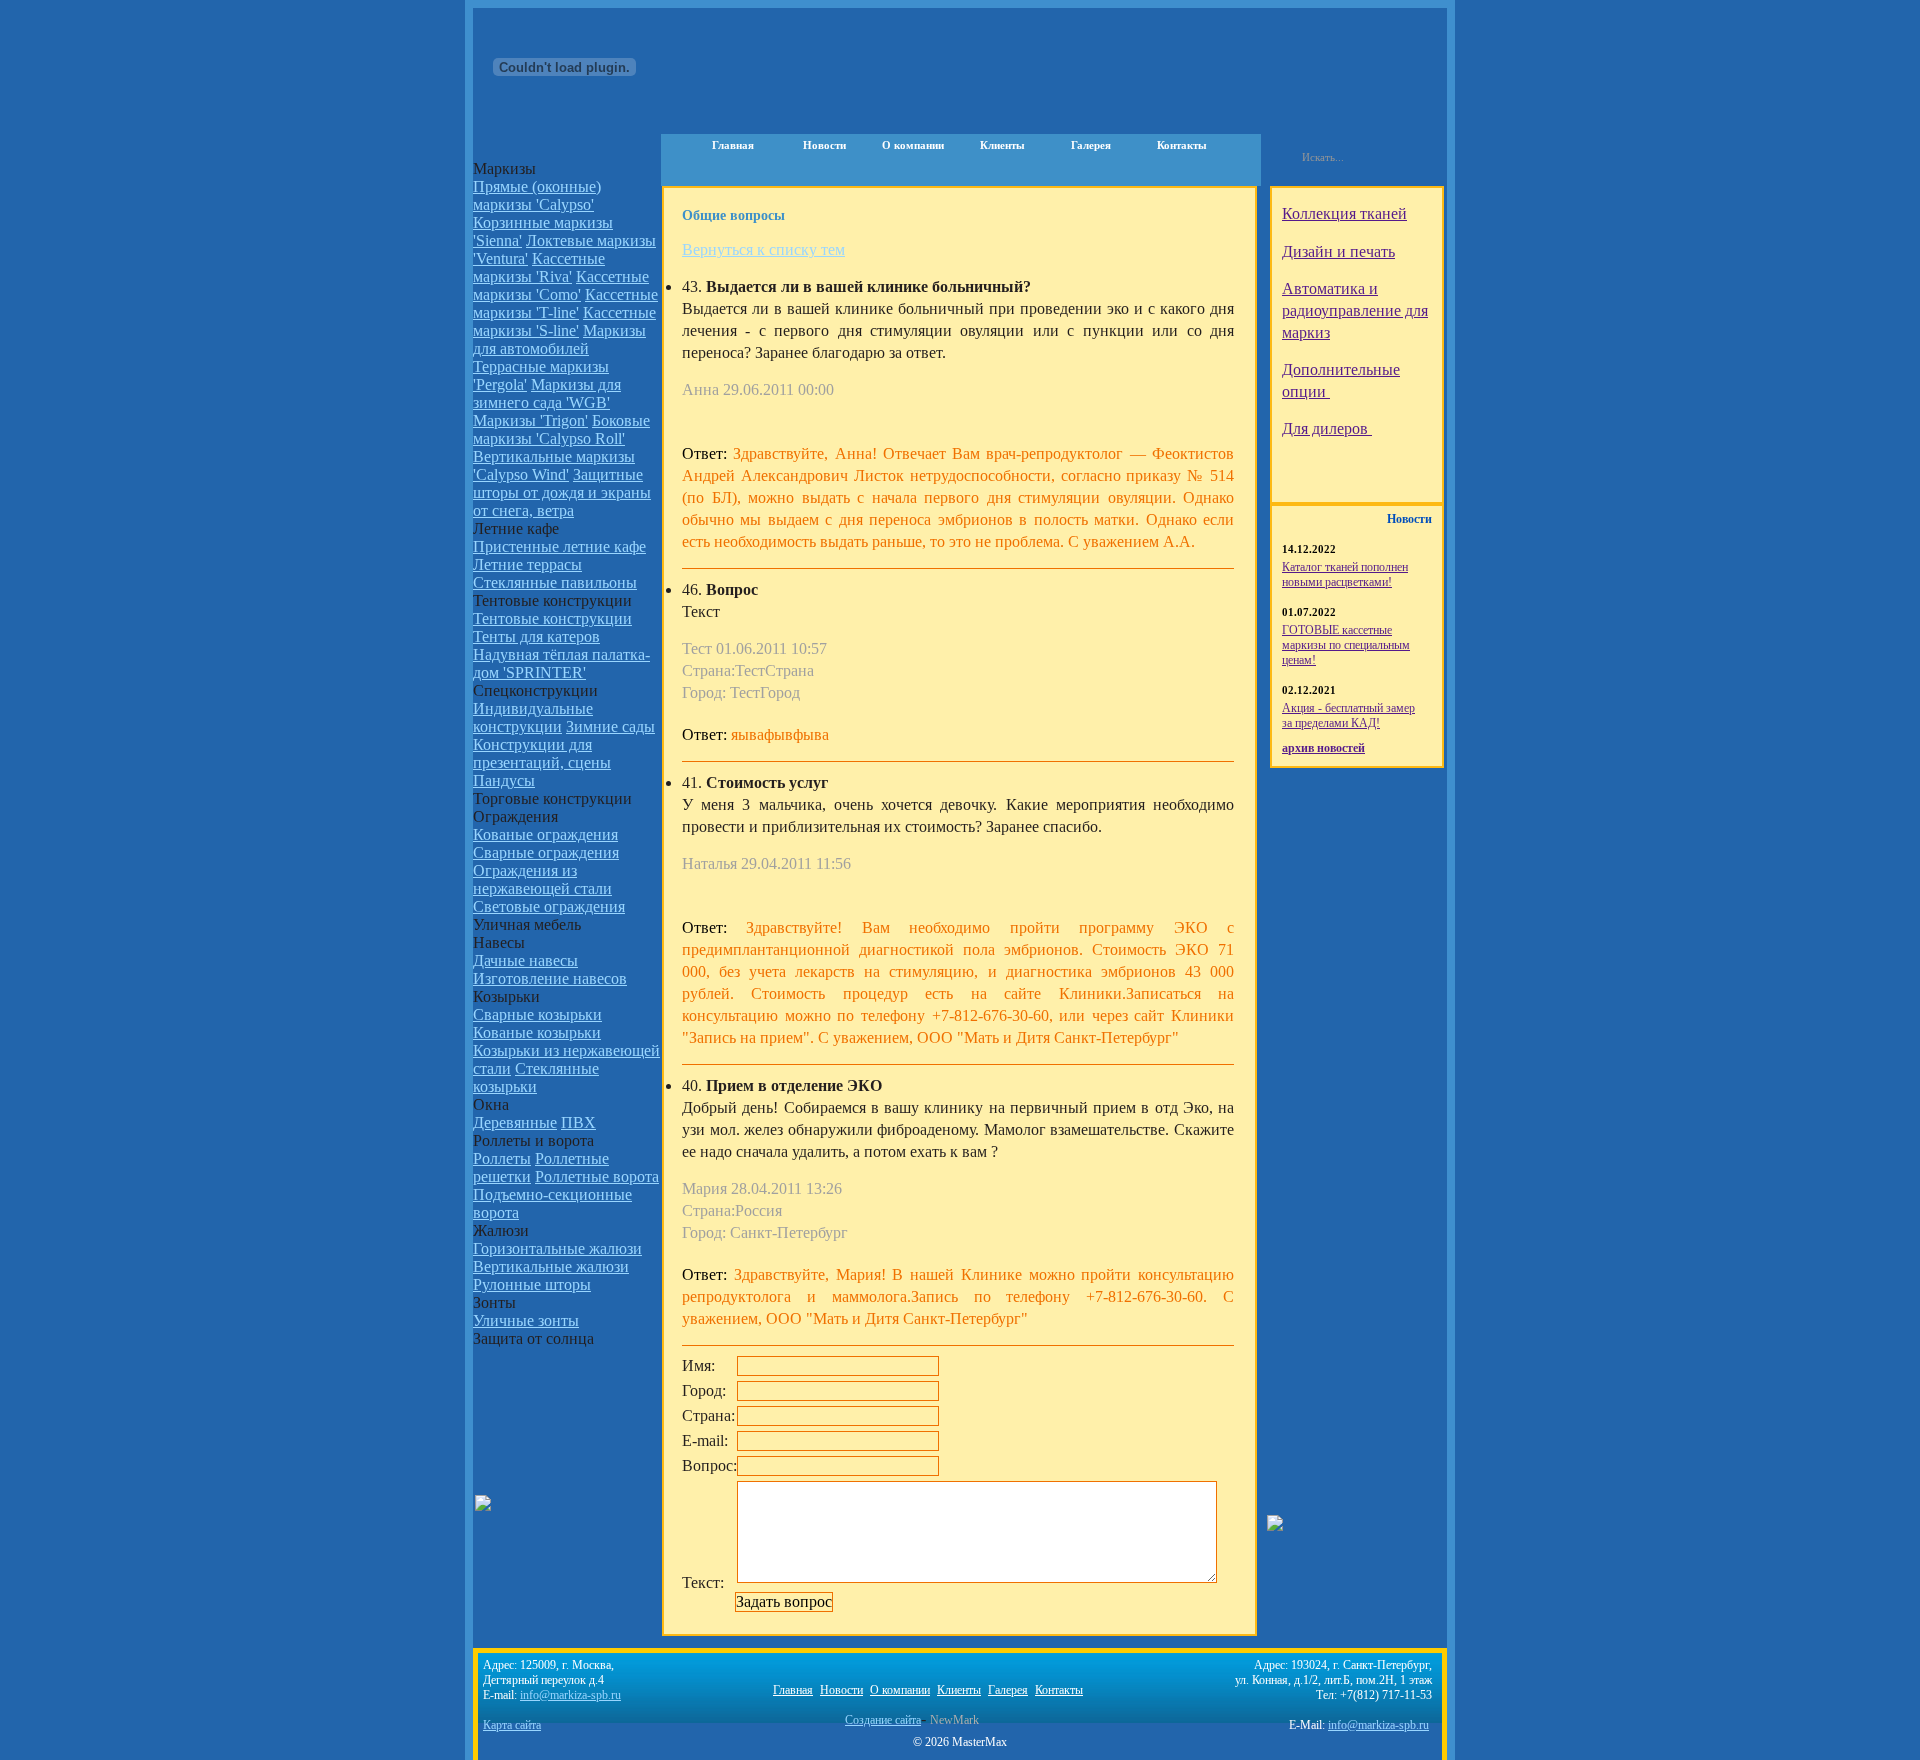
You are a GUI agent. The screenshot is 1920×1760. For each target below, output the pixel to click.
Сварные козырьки (537, 1014)
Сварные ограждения (546, 852)
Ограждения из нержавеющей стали (542, 879)
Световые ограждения (549, 906)
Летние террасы (527, 564)
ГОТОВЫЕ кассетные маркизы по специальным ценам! (1346, 645)
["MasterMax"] (570, 70)
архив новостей (1323, 748)
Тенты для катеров (536, 636)
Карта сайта (512, 1725)
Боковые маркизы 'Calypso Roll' (561, 429)
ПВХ (578, 1122)
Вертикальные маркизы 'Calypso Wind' (554, 465)
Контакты (1182, 145)
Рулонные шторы (532, 1284)
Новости (824, 145)
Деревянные (515, 1122)
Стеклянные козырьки (536, 1077)
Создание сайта (883, 1720)
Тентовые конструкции (552, 618)
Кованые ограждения (545, 834)
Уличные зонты (526, 1320)
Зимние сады (610, 726)
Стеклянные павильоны (555, 582)
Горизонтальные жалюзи (557, 1248)
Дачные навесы (525, 960)
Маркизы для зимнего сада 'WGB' (547, 393)
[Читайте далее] (1379, 206)
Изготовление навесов (550, 978)
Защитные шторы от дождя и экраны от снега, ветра (562, 492)
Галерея (1091, 145)
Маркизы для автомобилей (559, 339)
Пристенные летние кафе (559, 546)
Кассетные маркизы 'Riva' (539, 267)
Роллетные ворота (597, 1176)
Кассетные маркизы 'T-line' (565, 303)
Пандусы (504, 780)
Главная (733, 145)
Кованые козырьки (537, 1032)
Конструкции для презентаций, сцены (542, 753)
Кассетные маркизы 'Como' (561, 285)
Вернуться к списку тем (763, 249)
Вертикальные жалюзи (551, 1266)
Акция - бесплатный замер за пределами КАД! (1348, 715)
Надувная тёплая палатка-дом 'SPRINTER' (561, 663)
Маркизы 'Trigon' (530, 420)
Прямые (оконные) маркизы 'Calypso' (537, 195)
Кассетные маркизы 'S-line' (564, 321)
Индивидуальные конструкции (533, 717)
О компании (913, 145)
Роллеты (502, 1158)
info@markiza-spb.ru (1378, 1725)
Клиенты (1002, 145)
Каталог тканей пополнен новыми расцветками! (1345, 574)
